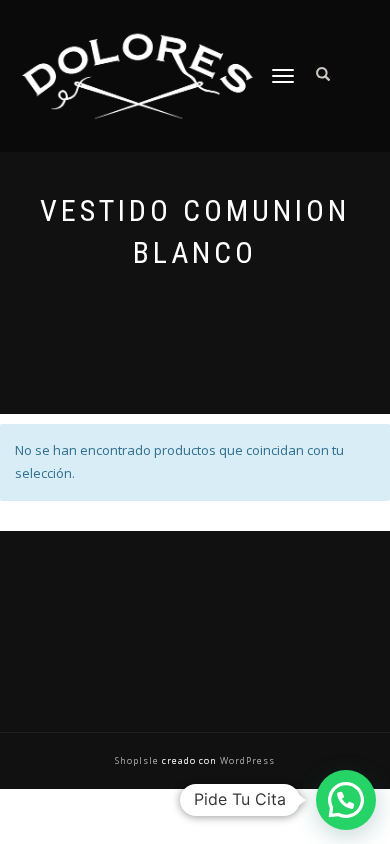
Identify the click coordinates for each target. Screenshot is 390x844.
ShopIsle (138, 760)
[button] (346, 800)
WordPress (246, 760)
